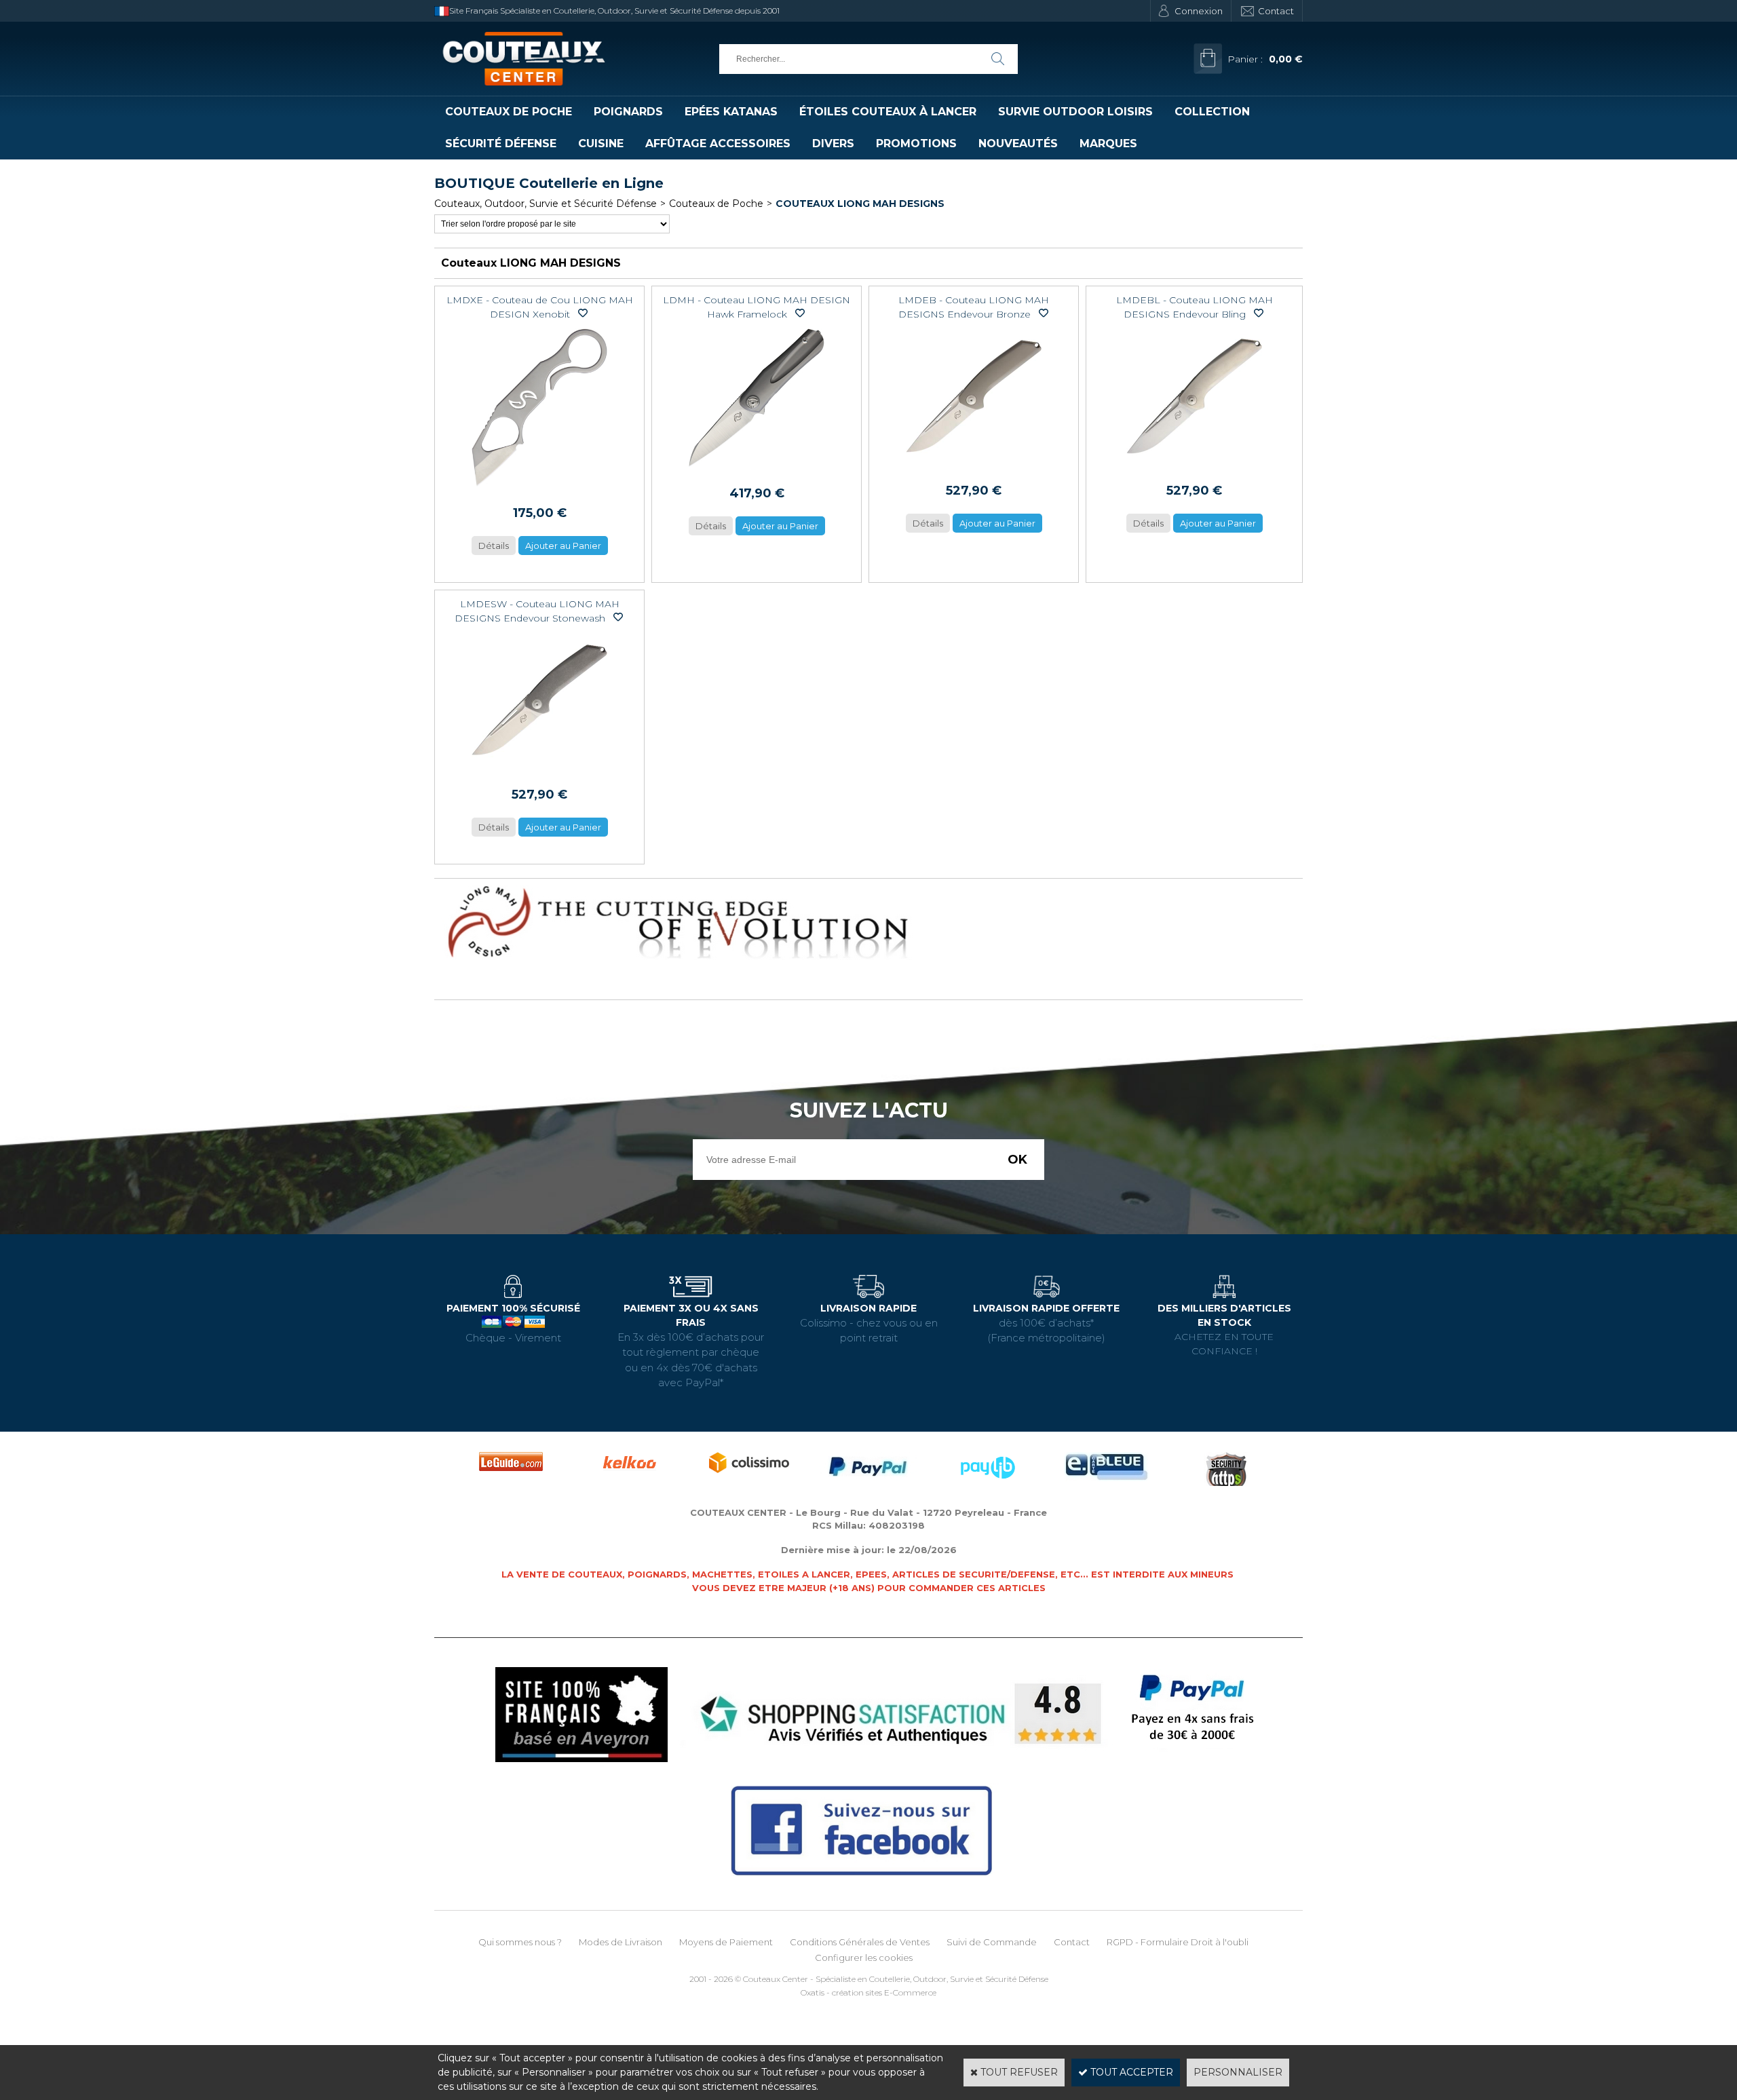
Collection (1212, 112)
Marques (1108, 144)
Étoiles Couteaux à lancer (888, 112)
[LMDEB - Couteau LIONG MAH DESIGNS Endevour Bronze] (974, 467)
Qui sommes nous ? (520, 1942)
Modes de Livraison (621, 1942)
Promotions (916, 144)
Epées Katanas (731, 112)
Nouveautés (1018, 144)
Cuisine (601, 144)
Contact (1276, 11)
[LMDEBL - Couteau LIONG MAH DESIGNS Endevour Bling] (1194, 467)
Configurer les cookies (864, 1958)
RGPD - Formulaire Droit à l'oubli (1178, 1942)
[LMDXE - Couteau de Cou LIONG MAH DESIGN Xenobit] (539, 490)
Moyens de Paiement (726, 1942)
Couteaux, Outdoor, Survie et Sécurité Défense (546, 204)
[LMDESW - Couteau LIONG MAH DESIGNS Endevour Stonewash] (539, 771)
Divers (833, 144)
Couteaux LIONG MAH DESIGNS (860, 204)
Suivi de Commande (992, 1942)
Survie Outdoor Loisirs (1075, 112)
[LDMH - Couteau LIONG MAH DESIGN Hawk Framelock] (757, 470)
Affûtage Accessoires (718, 144)
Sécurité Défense (501, 144)
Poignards (628, 112)
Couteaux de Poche (509, 112)
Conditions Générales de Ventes (860, 1942)
